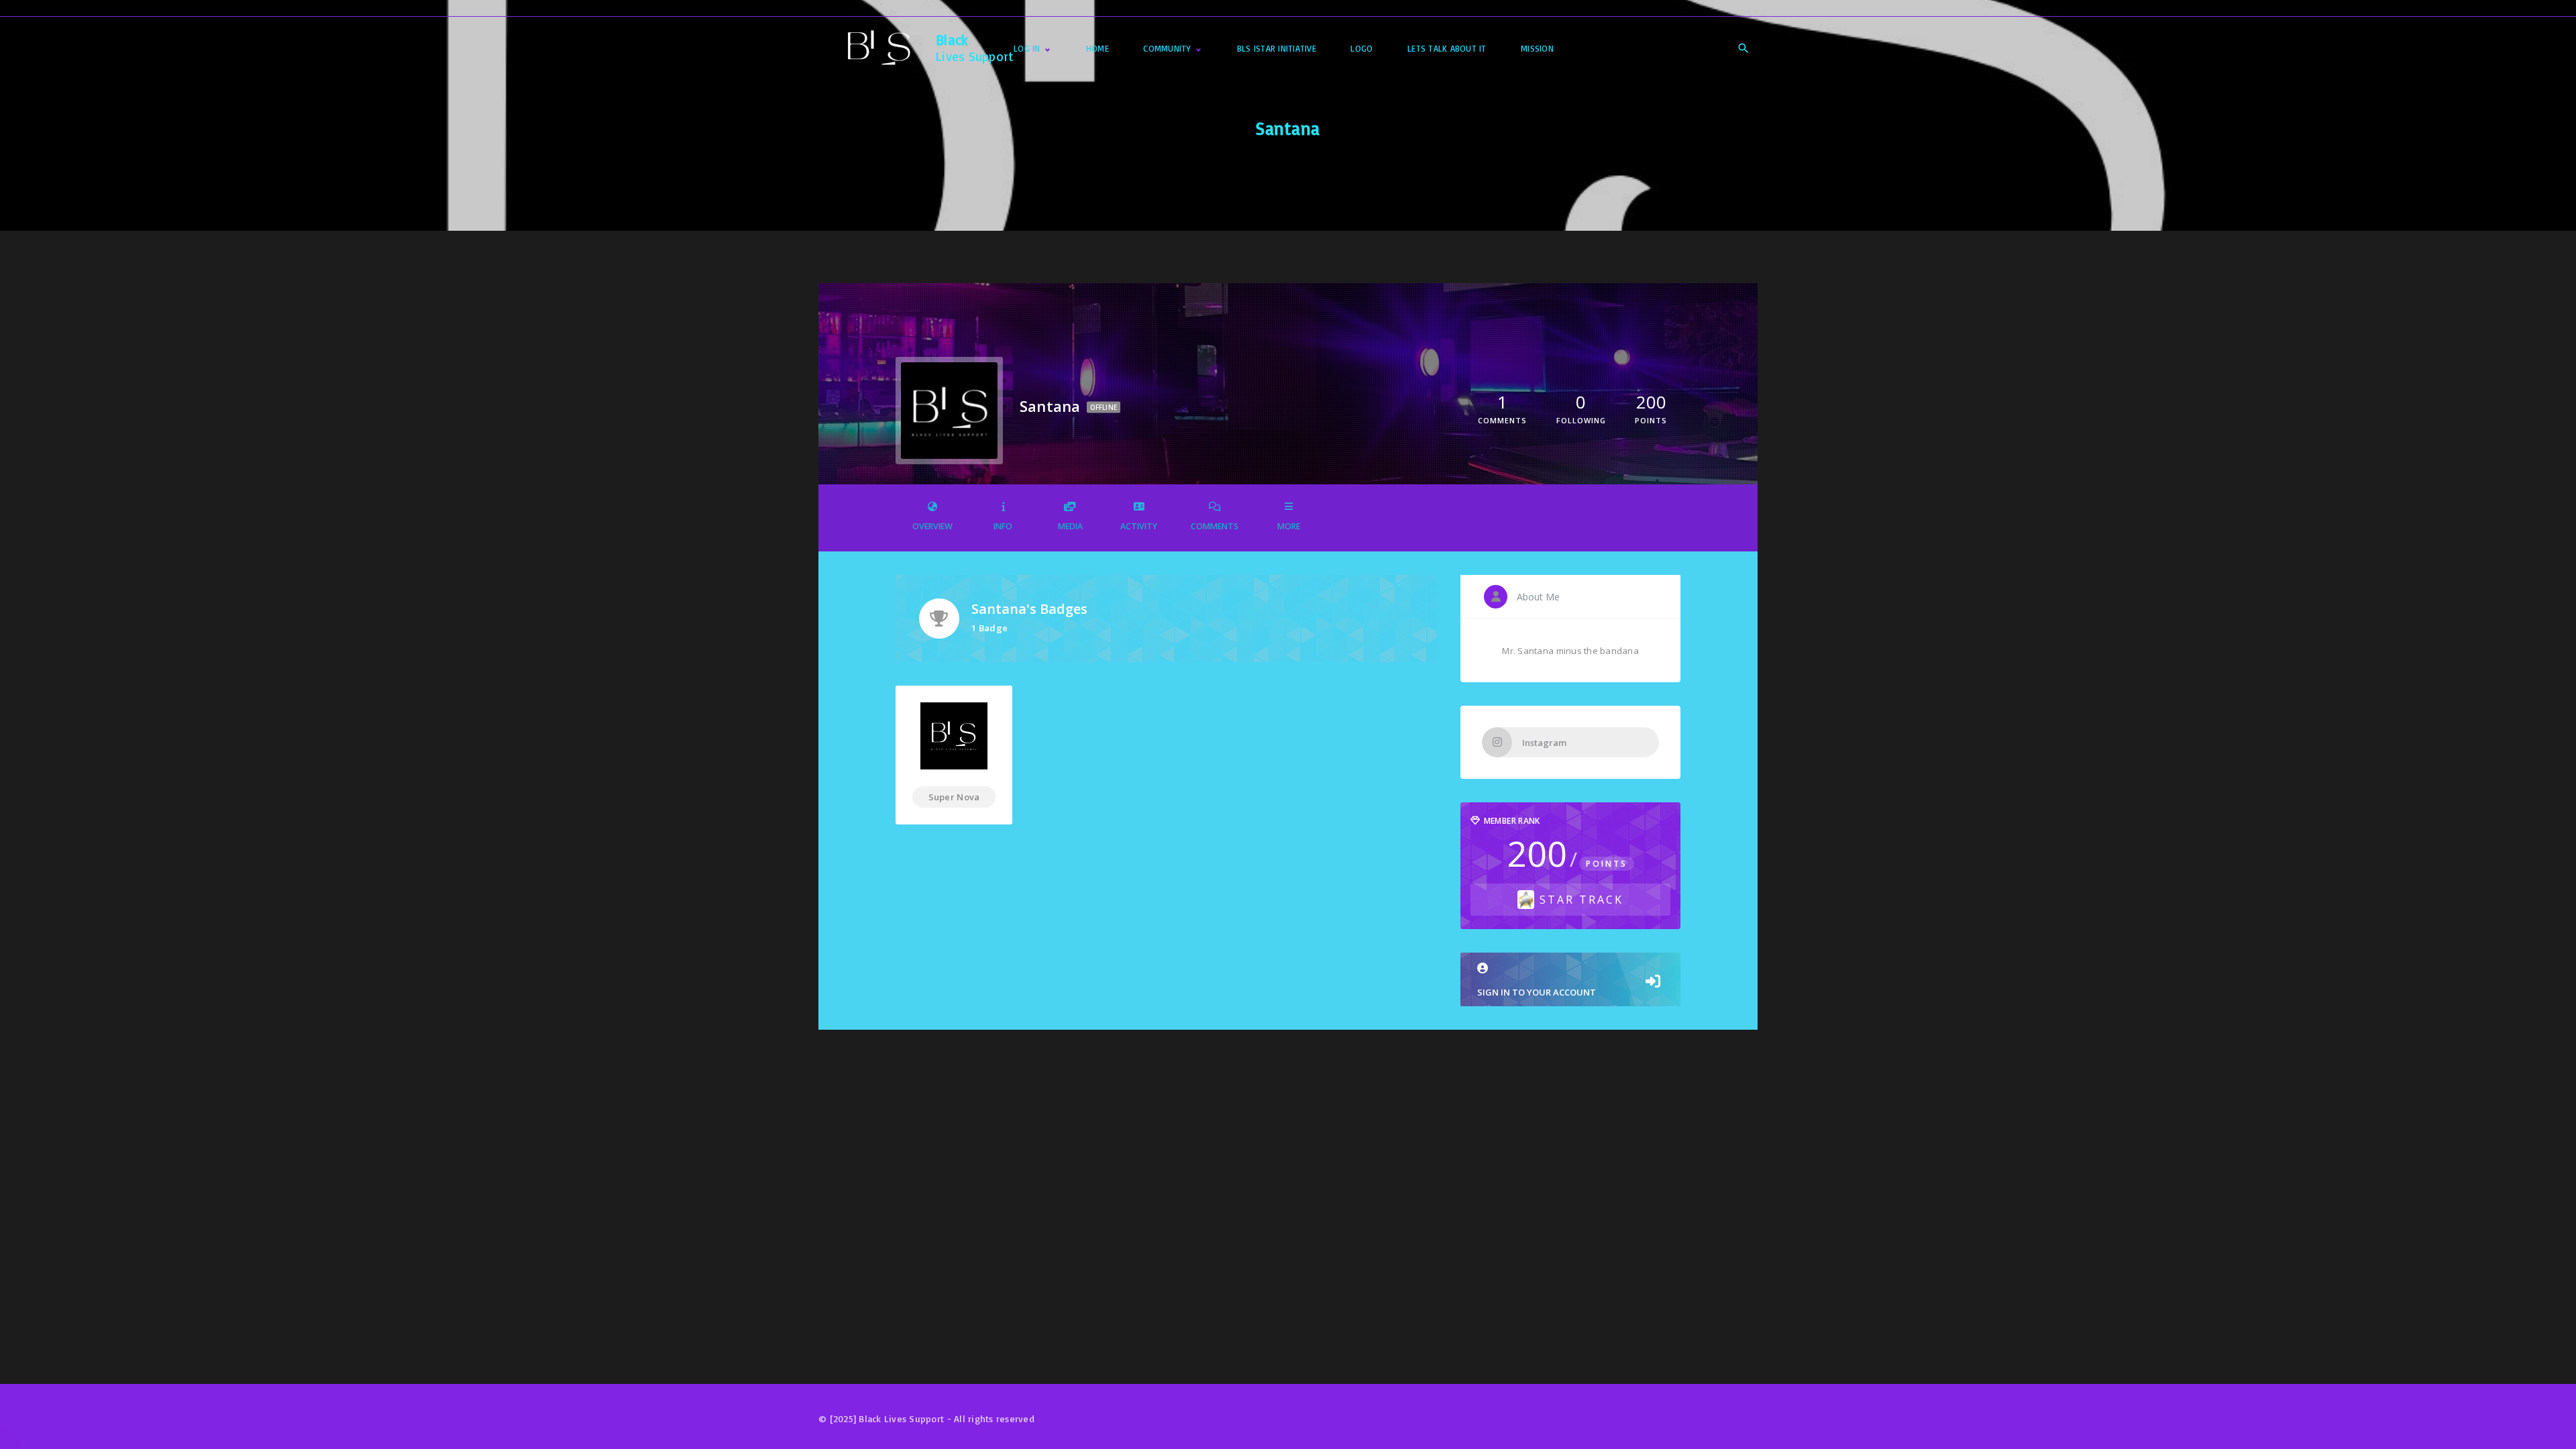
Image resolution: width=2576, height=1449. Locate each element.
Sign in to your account (1537, 992)
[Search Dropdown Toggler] (1743, 48)
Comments (1215, 526)
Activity (1139, 526)
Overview (932, 526)
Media (1070, 526)
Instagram (1544, 743)
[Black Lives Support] (831, 48)
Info (1003, 526)
